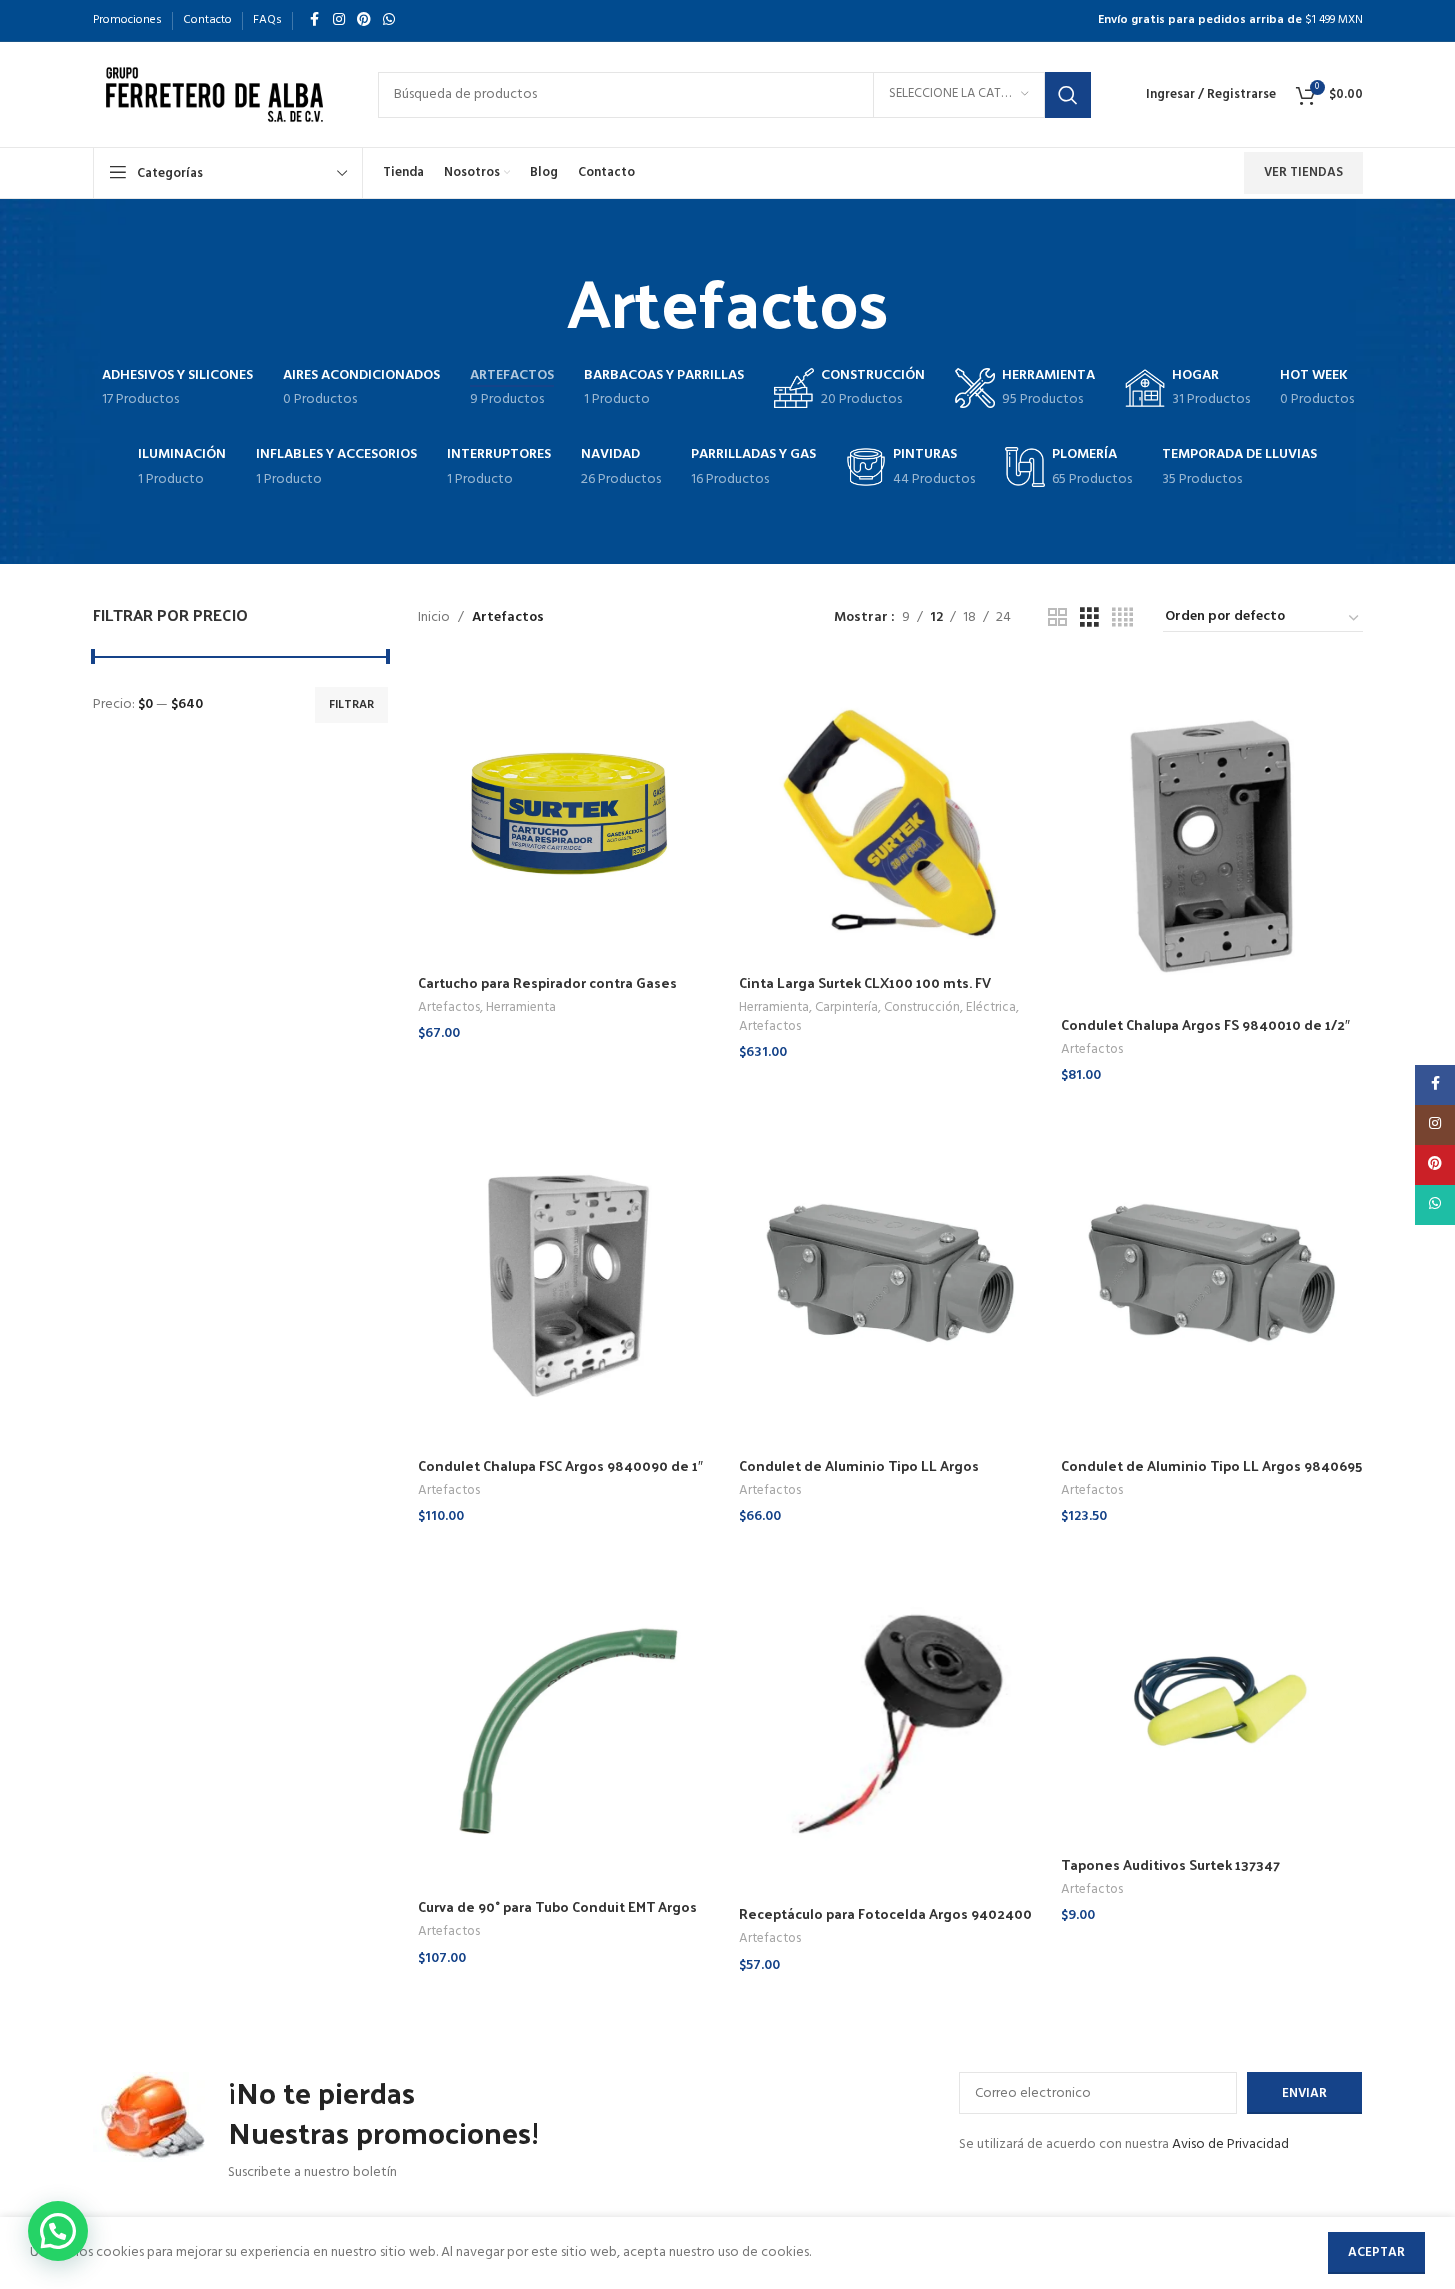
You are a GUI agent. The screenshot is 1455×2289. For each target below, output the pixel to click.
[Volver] (542, 300)
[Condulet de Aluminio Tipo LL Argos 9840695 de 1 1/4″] (1212, 1275)
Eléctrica (991, 1007)
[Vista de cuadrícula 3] (1089, 618)
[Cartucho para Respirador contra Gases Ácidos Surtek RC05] (569, 813)
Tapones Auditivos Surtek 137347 (1170, 1864)
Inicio (434, 618)
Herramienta (521, 1007)
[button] (58, 2231)
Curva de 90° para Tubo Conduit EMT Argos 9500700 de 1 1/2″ (557, 1916)
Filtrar (351, 705)
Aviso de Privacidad (1230, 2144)
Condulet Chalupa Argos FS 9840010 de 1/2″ (1205, 1024)
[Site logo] (215, 94)
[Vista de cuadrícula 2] (1057, 618)
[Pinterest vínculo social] (364, 20)
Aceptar (1376, 2252)
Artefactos (449, 1007)
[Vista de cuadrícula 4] (1122, 618)
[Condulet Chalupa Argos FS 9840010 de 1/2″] (1212, 834)
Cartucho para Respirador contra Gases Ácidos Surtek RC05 (547, 992)
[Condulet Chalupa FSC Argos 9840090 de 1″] (569, 1275)
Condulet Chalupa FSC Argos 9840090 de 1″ (560, 1465)
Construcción (922, 1007)
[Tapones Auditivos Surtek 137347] (1212, 1695)
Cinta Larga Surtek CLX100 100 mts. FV (865, 982)
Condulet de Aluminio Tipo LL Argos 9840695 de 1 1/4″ (1211, 1475)
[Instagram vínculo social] (339, 20)
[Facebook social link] (315, 20)
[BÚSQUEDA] (1068, 95)
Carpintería (846, 1007)
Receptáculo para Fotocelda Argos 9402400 (885, 1913)
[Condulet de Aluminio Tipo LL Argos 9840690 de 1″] (890, 1275)
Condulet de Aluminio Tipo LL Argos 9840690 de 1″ (859, 1475)
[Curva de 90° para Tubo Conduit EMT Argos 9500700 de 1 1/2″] (569, 1716)
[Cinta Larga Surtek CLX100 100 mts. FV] (890, 813)
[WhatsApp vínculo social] (389, 20)
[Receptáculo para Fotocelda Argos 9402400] (890, 1719)
